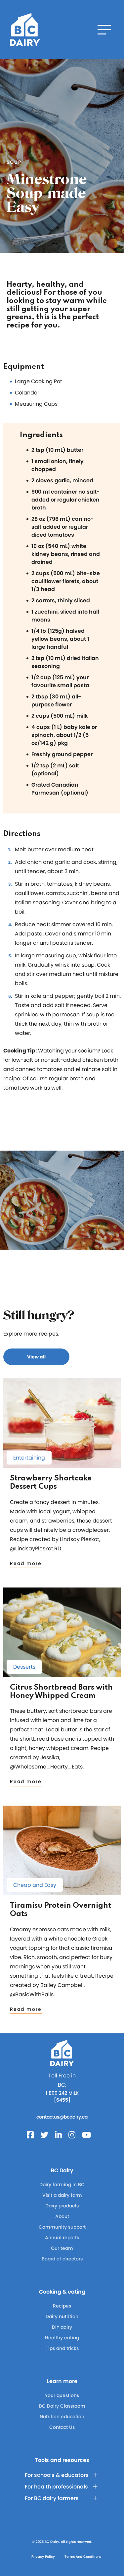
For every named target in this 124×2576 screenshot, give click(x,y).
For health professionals (56, 2487)
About (62, 2216)
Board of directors (62, 2259)
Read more (26, 1563)
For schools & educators (57, 2475)
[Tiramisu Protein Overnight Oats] (62, 1892)
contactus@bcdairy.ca (62, 2117)
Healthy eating (62, 2338)
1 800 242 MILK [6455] (62, 2097)
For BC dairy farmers (52, 2498)
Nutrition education (62, 2417)
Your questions (62, 2395)
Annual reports (62, 2238)
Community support (62, 2227)
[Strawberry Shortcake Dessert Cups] (62, 1465)
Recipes (62, 2306)
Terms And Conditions (83, 2557)
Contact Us (62, 2427)
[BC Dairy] (25, 30)
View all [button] (36, 1357)
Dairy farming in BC (62, 2185)
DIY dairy (62, 2327)
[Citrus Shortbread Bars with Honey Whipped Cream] (62, 1674)
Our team (62, 2248)
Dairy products (62, 2206)
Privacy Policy (43, 2557)
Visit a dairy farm (62, 2195)
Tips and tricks (62, 2348)
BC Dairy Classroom (62, 2406)
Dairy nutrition (62, 2316)
